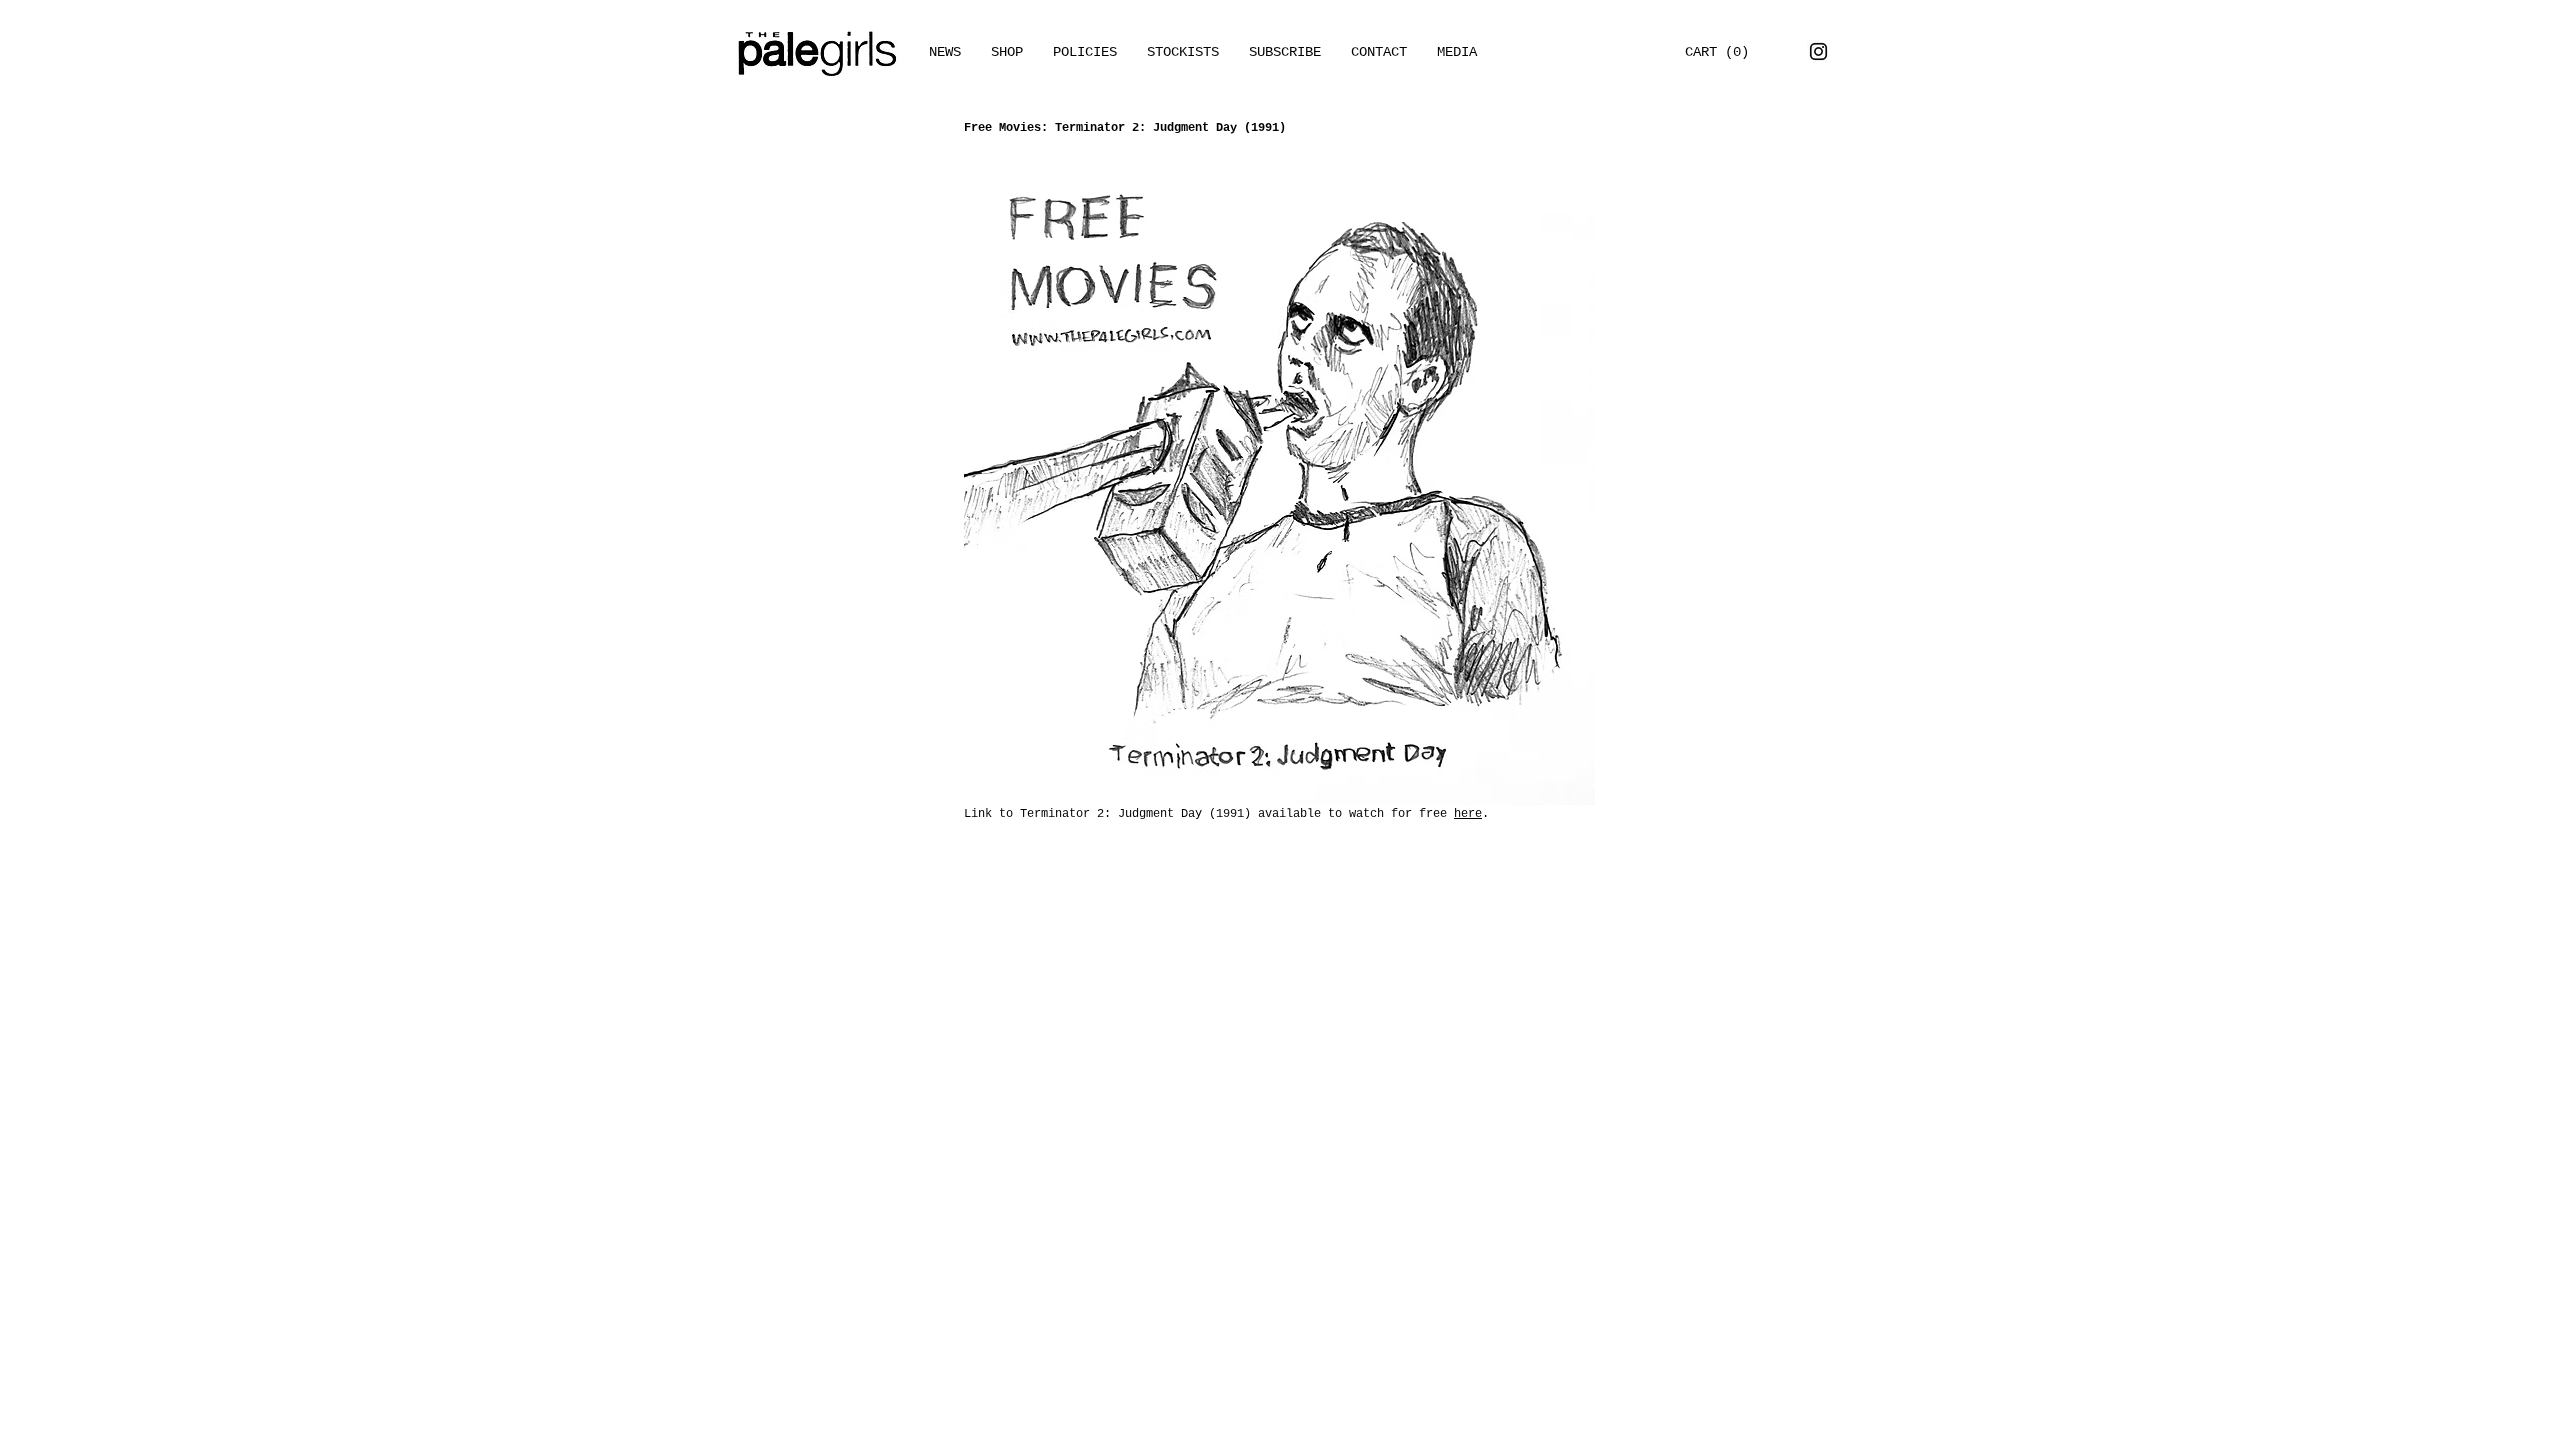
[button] (1457, 52)
